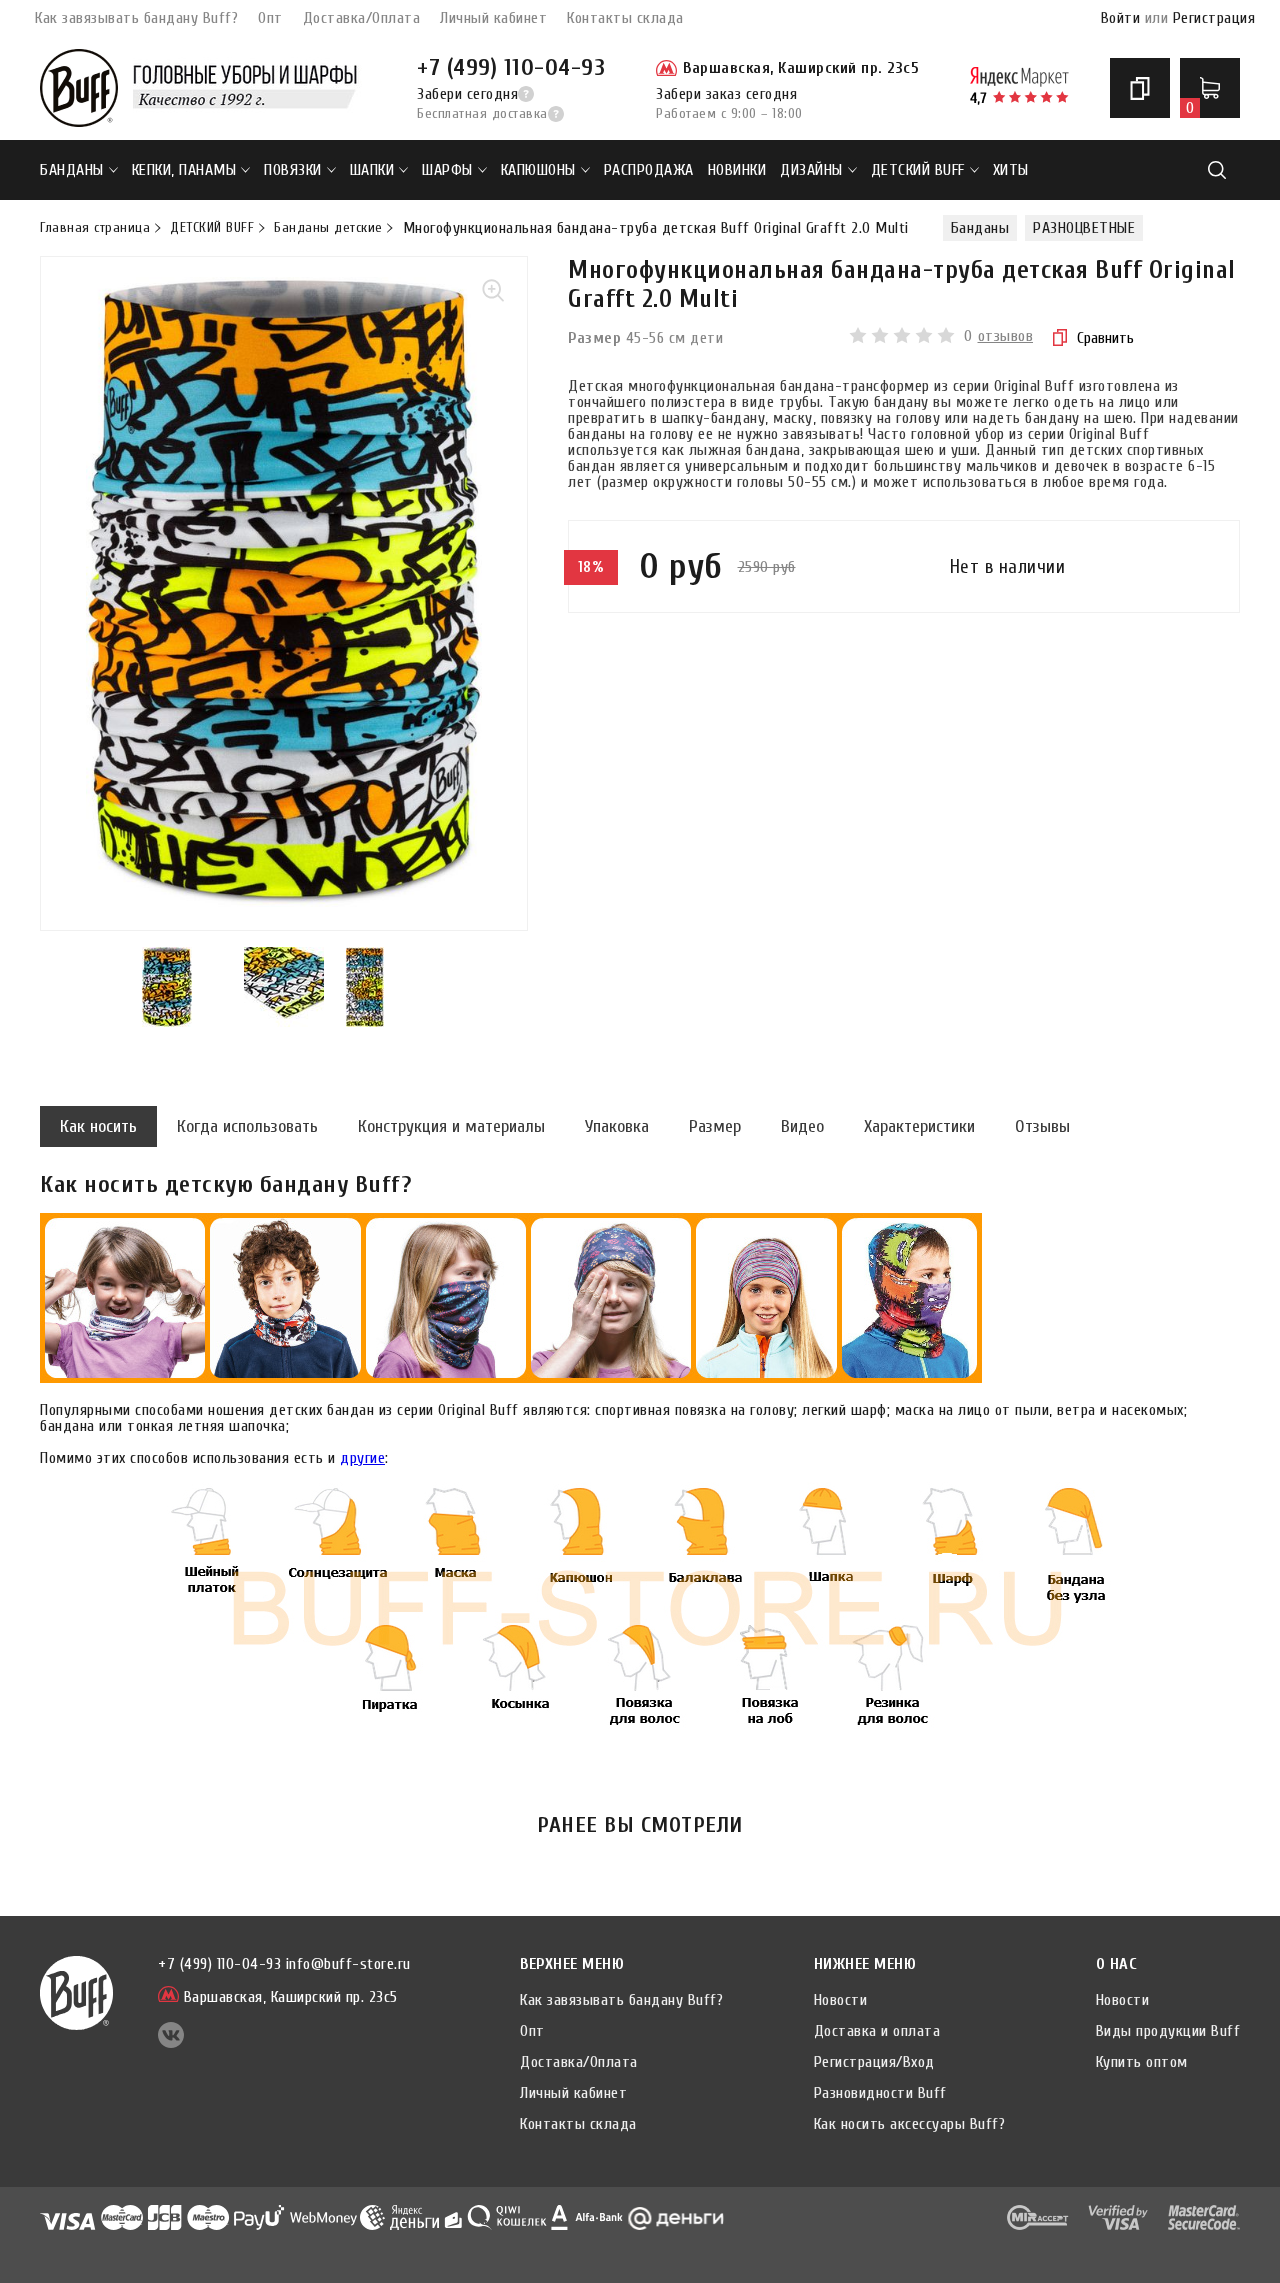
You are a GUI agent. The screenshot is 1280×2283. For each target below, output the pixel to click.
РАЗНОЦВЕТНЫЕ (1084, 228)
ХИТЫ (1011, 170)
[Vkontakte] (171, 2043)
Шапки (372, 170)
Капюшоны (538, 170)
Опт (270, 18)
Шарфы (447, 170)
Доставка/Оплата (362, 18)
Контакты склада (625, 18)
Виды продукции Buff (1168, 2031)
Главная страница (95, 228)
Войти (1121, 18)
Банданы (72, 170)
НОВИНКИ (737, 170)
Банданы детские (328, 228)
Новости (841, 2000)
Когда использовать (247, 1126)
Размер (715, 1126)
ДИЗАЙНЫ (811, 170)
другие (362, 1458)
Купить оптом (1142, 2062)
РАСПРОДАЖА (649, 170)
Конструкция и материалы (451, 1126)
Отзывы (1042, 1126)
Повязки (293, 170)
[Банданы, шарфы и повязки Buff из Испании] (79, 88)
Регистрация (1214, 18)
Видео (802, 1126)
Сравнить (1105, 338)
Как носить (98, 1126)
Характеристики (919, 1126)
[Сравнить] (1140, 88)
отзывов (1006, 336)
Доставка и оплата (877, 2031)
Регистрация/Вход (874, 2062)
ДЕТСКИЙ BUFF (918, 170)
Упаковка (617, 1126)
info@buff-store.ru (348, 1964)
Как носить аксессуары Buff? (910, 2124)
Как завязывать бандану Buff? (136, 18)
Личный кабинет (493, 18)
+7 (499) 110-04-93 (511, 67)
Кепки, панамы (184, 170)
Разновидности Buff (880, 2093)
